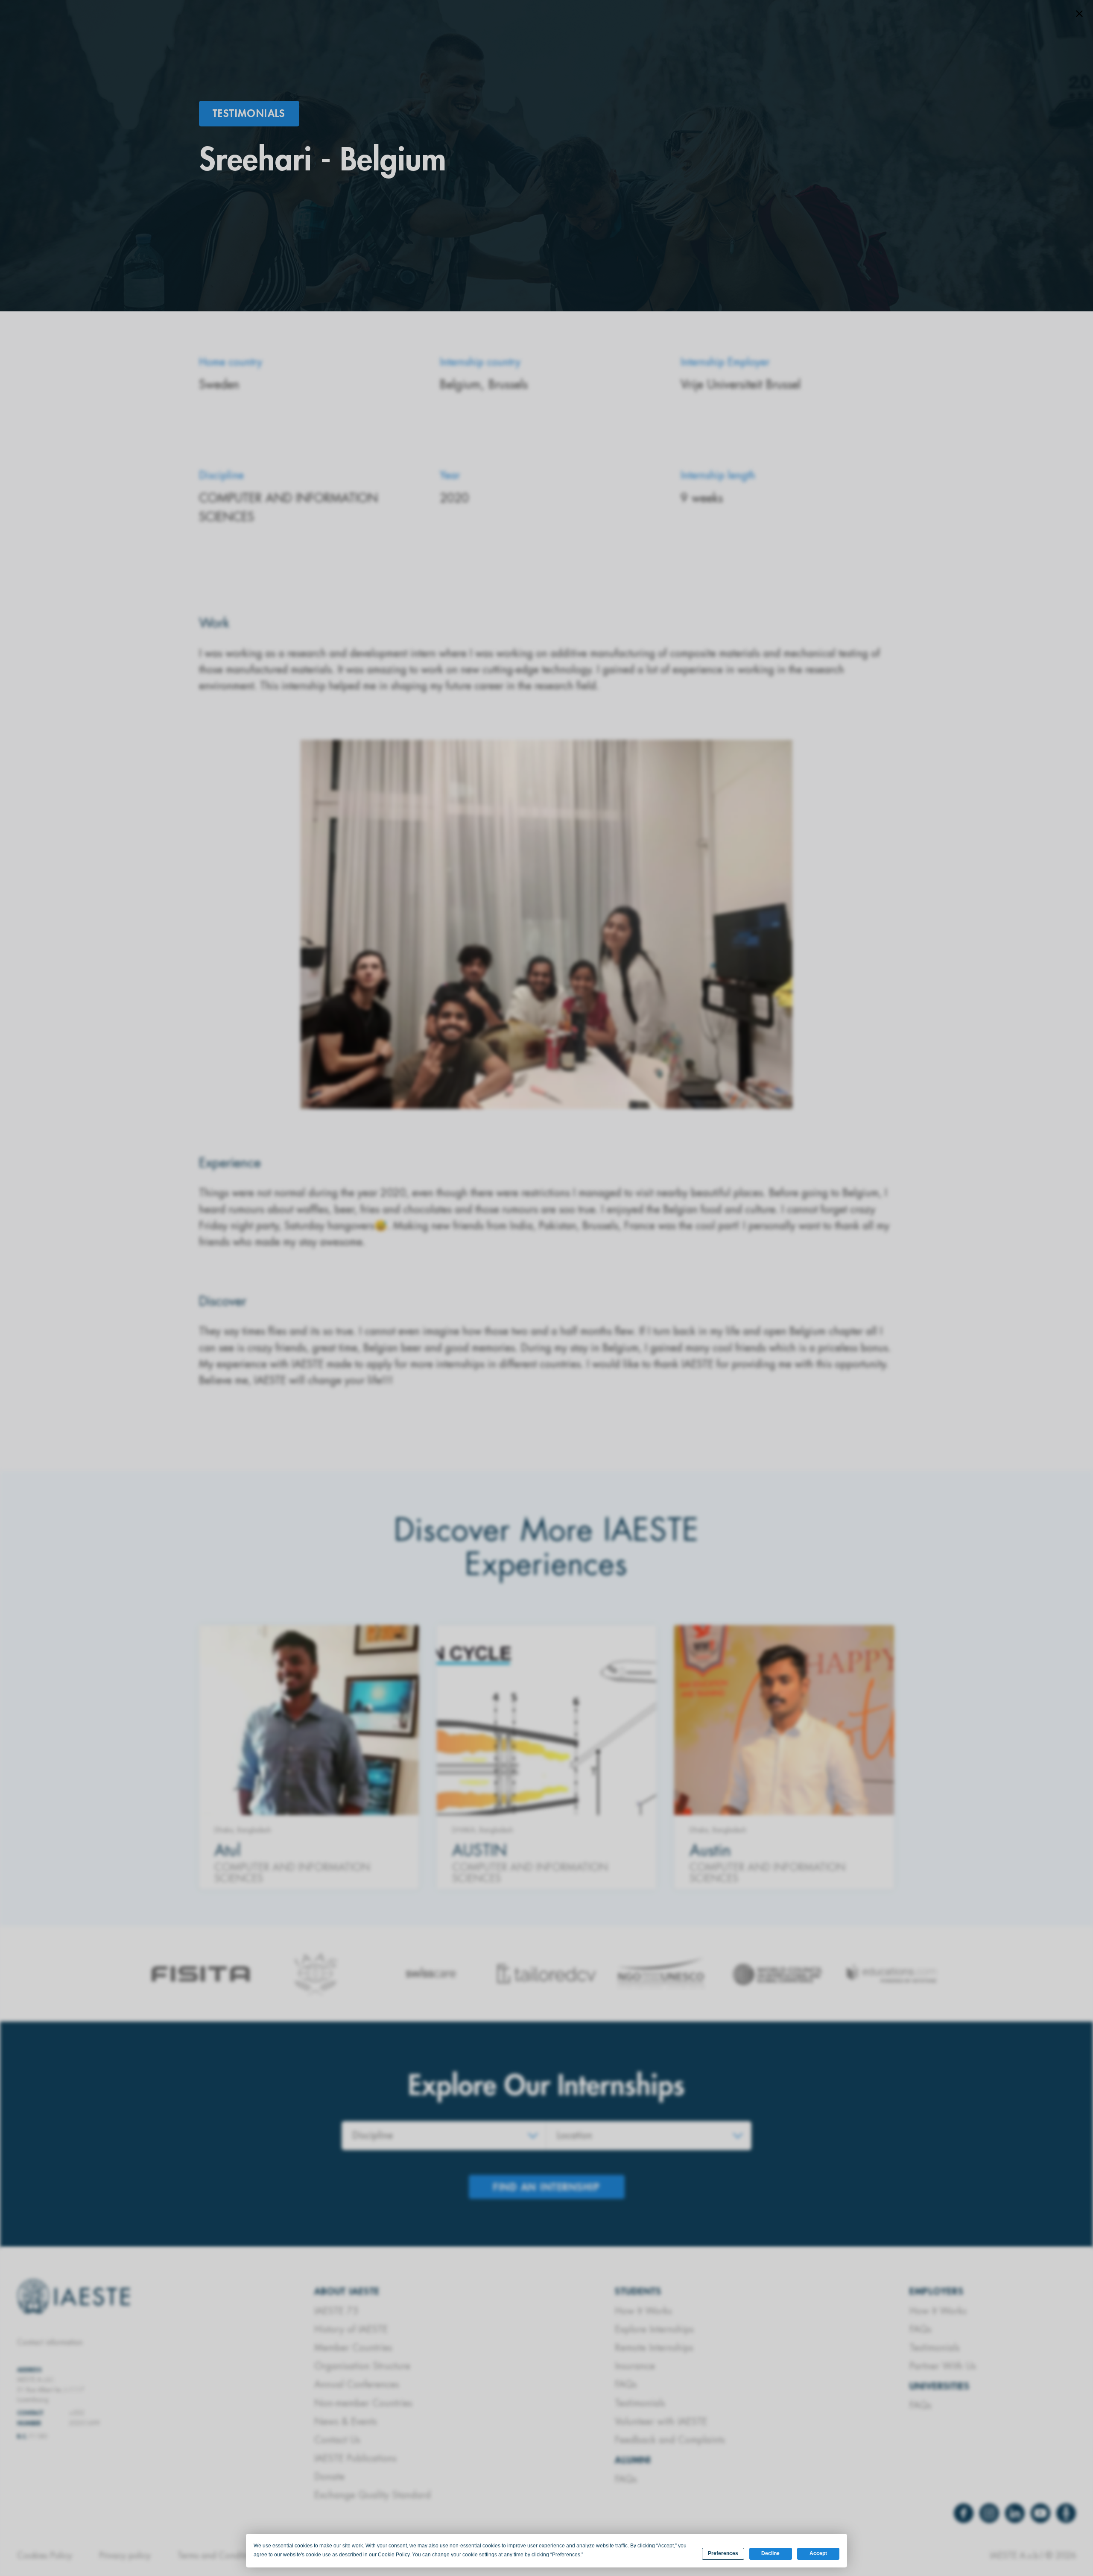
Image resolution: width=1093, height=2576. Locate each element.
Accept (818, 2553)
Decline (770, 2553)
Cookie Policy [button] (394, 2555)
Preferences (723, 2553)
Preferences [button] (566, 2555)
